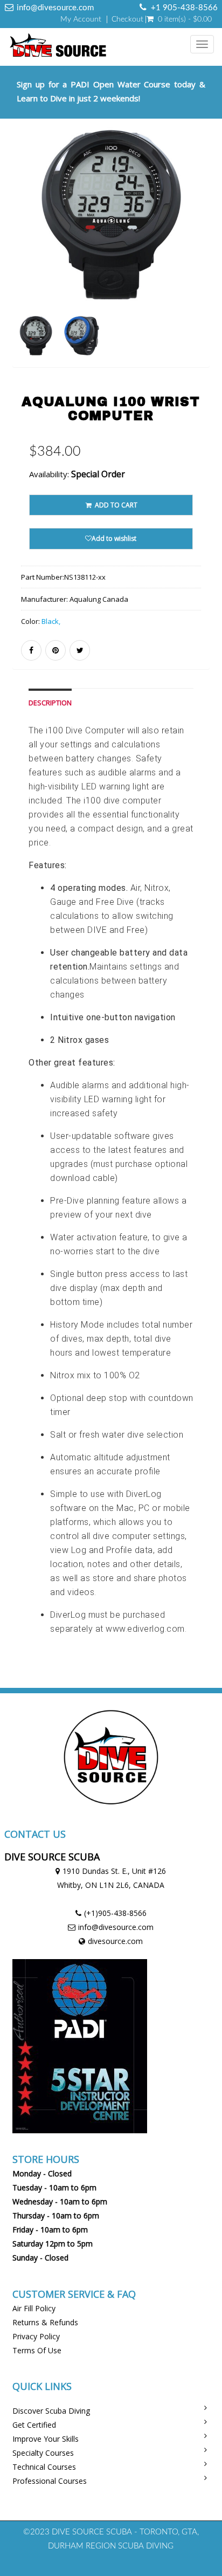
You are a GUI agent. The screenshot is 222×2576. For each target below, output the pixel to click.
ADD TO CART (115, 505)
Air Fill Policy (34, 2308)
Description (50, 703)
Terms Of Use (37, 2350)
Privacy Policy (36, 2336)
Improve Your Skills (46, 2439)
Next (204, 261)
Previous (20, 261)
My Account (81, 19)
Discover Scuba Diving (51, 2411)
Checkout (127, 19)
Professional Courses (50, 2481)
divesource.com (115, 1941)
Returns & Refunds (45, 2322)
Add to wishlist (114, 538)
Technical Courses (44, 2467)
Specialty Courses (43, 2453)
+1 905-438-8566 (184, 8)
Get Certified (34, 2425)
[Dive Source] (55, 45)
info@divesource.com (116, 1927)
